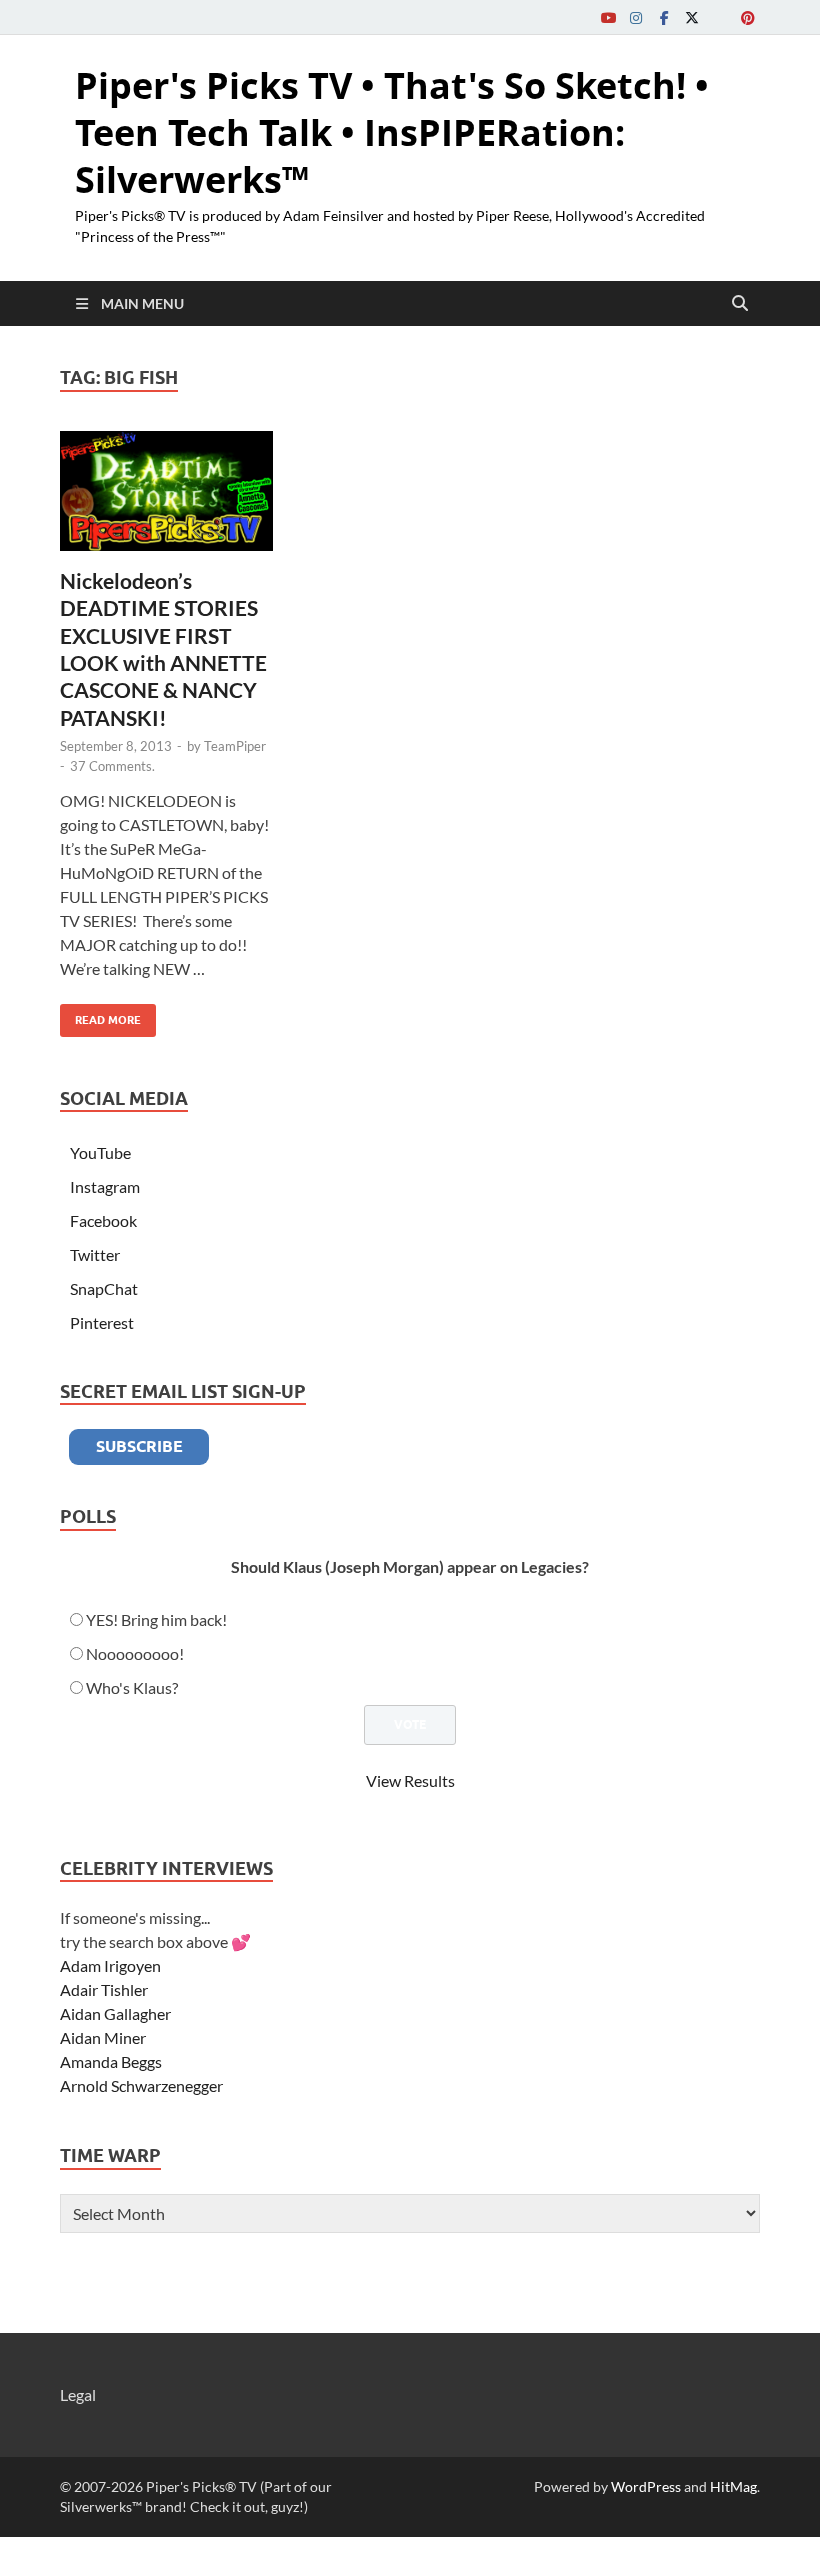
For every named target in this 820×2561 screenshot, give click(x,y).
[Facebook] (664, 17)
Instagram (105, 1186)
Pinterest (102, 1322)
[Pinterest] (748, 17)
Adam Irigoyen (110, 1965)
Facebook (103, 1220)
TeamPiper (235, 746)
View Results (410, 1780)
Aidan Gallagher (115, 2013)
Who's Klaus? (132, 1687)
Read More (100, 1015)
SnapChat (104, 1288)
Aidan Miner (103, 2037)
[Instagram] (636, 17)
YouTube (100, 1152)
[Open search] (740, 304)
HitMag (733, 2486)
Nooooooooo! (135, 1653)
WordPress (646, 2486)
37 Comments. (112, 766)
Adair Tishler (104, 1989)
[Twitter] (692, 17)
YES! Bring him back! (156, 1619)
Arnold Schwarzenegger (141, 2085)
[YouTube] (608, 17)
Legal (78, 2394)
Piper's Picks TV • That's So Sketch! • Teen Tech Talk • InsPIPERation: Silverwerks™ (392, 132)
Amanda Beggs (111, 2061)
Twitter (95, 1254)
